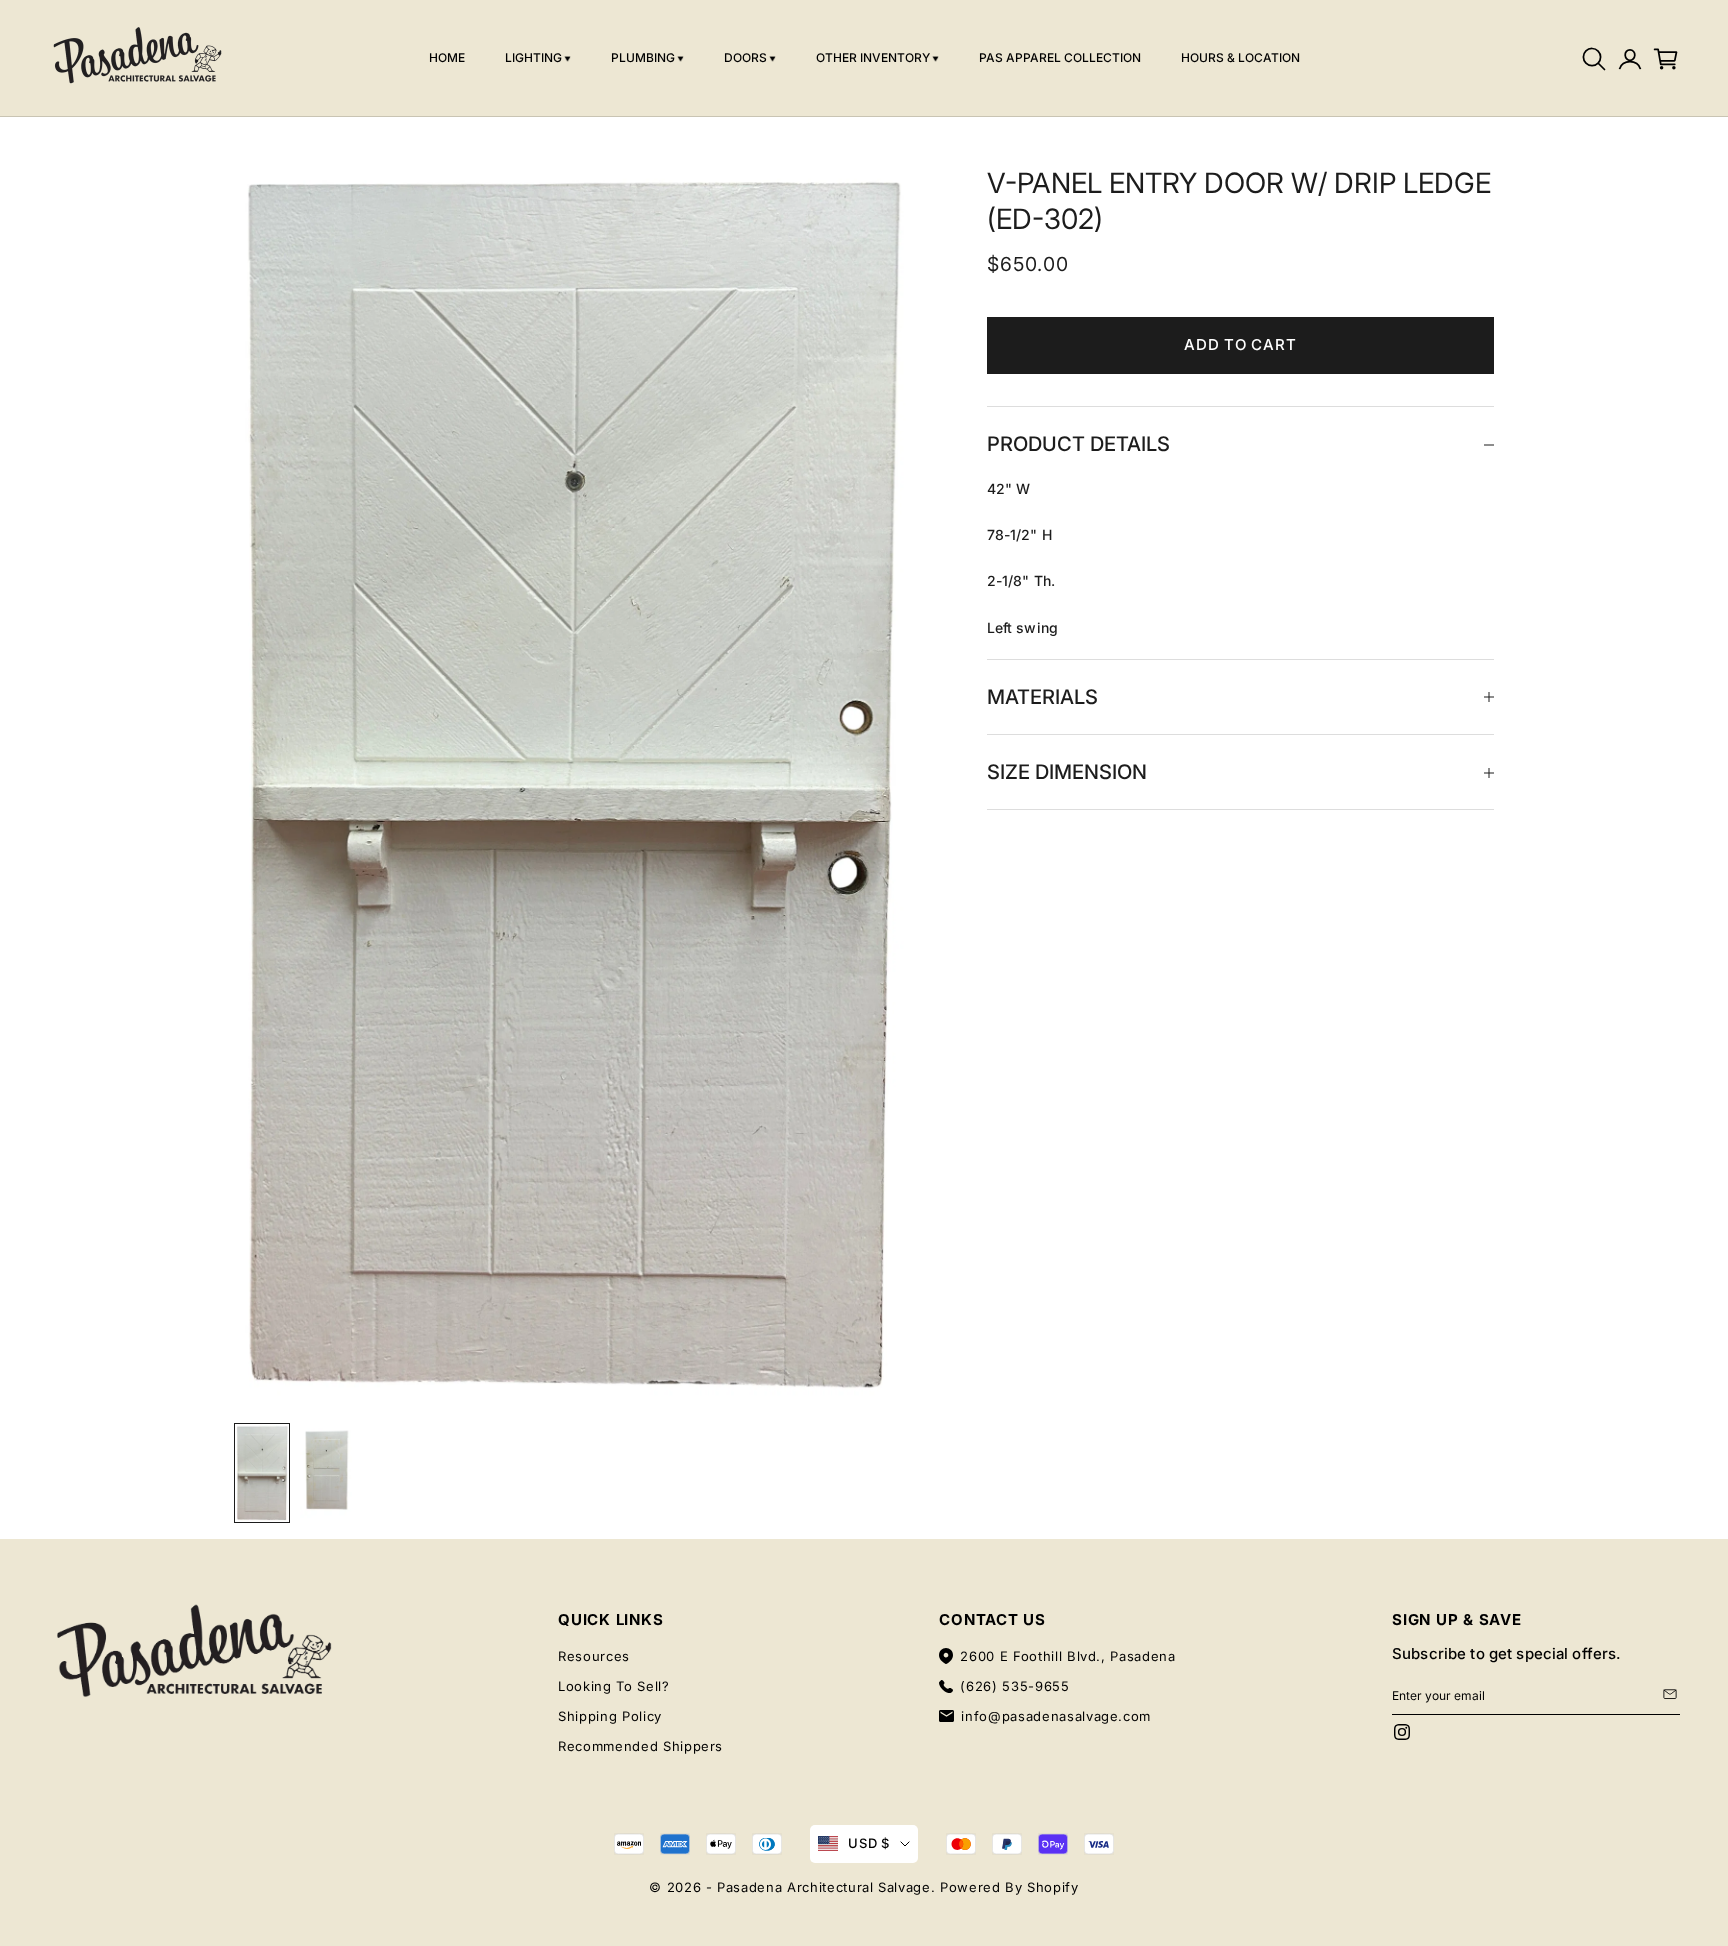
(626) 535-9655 (1014, 1686)
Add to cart (1240, 345)
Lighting (533, 57)
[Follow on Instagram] (1402, 1732)
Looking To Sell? (613, 1686)
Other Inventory (873, 57)
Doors (745, 57)
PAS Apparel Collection (1060, 57)
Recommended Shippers (640, 1746)
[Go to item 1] (262, 1473)
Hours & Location (1240, 57)
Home (447, 57)
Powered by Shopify (1009, 1887)
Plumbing (643, 57)
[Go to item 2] (326, 1471)
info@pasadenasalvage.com (1056, 1716)
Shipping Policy (610, 1716)
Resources (594, 1656)
